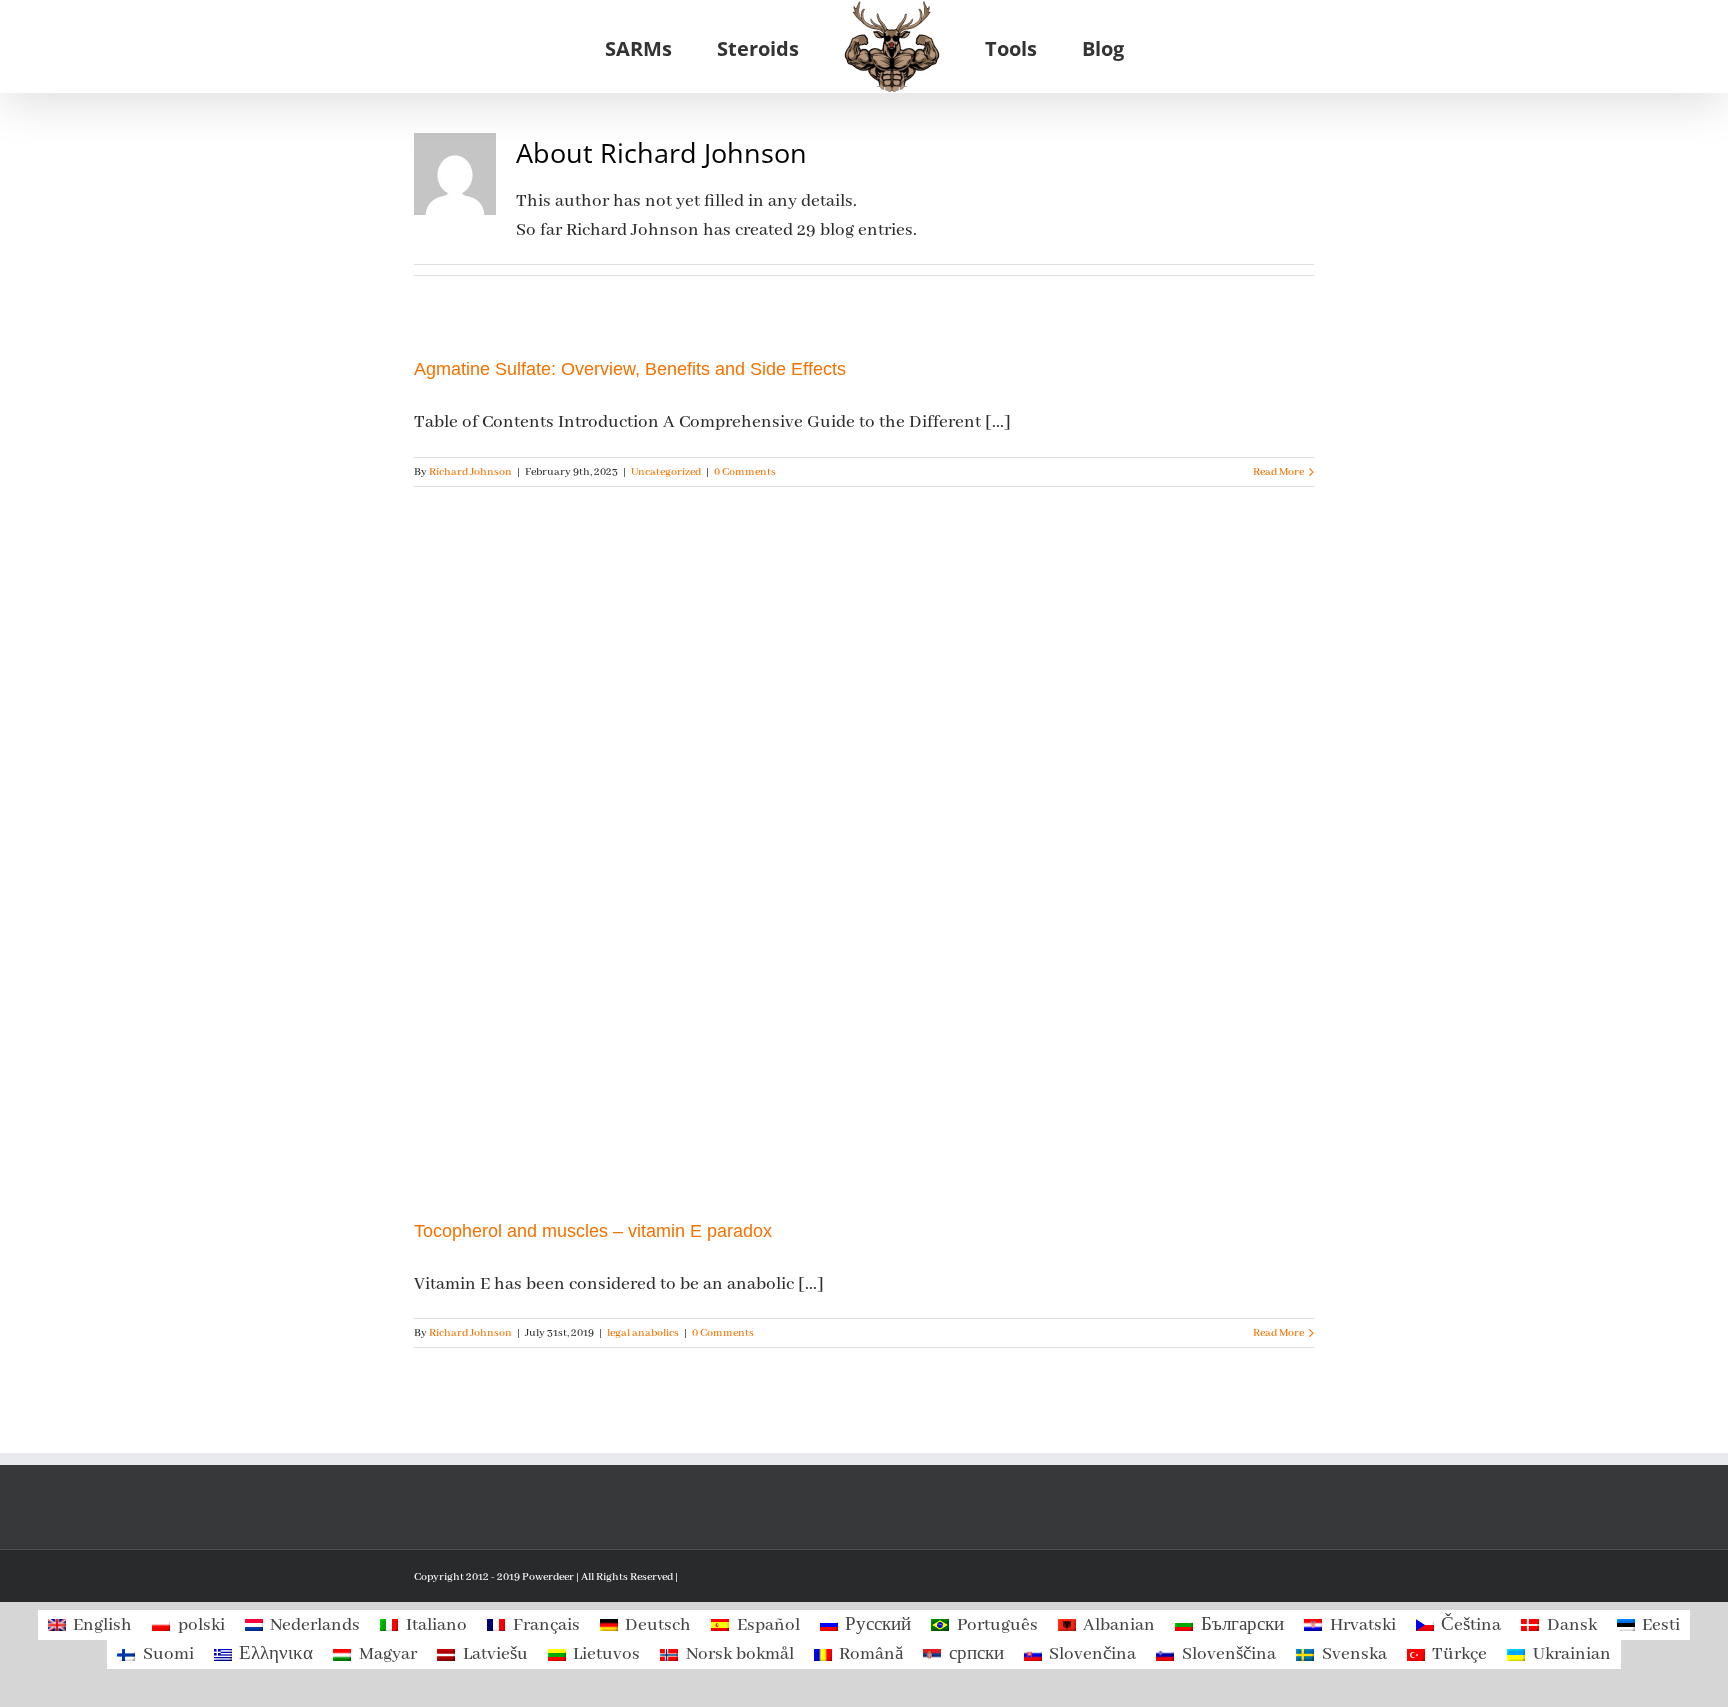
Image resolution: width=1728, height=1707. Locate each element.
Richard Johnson (470, 472)
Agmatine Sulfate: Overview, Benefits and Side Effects (630, 369)
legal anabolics (643, 1333)
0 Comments (745, 472)
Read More (1278, 472)
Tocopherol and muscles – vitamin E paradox (593, 1231)
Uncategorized (666, 472)
